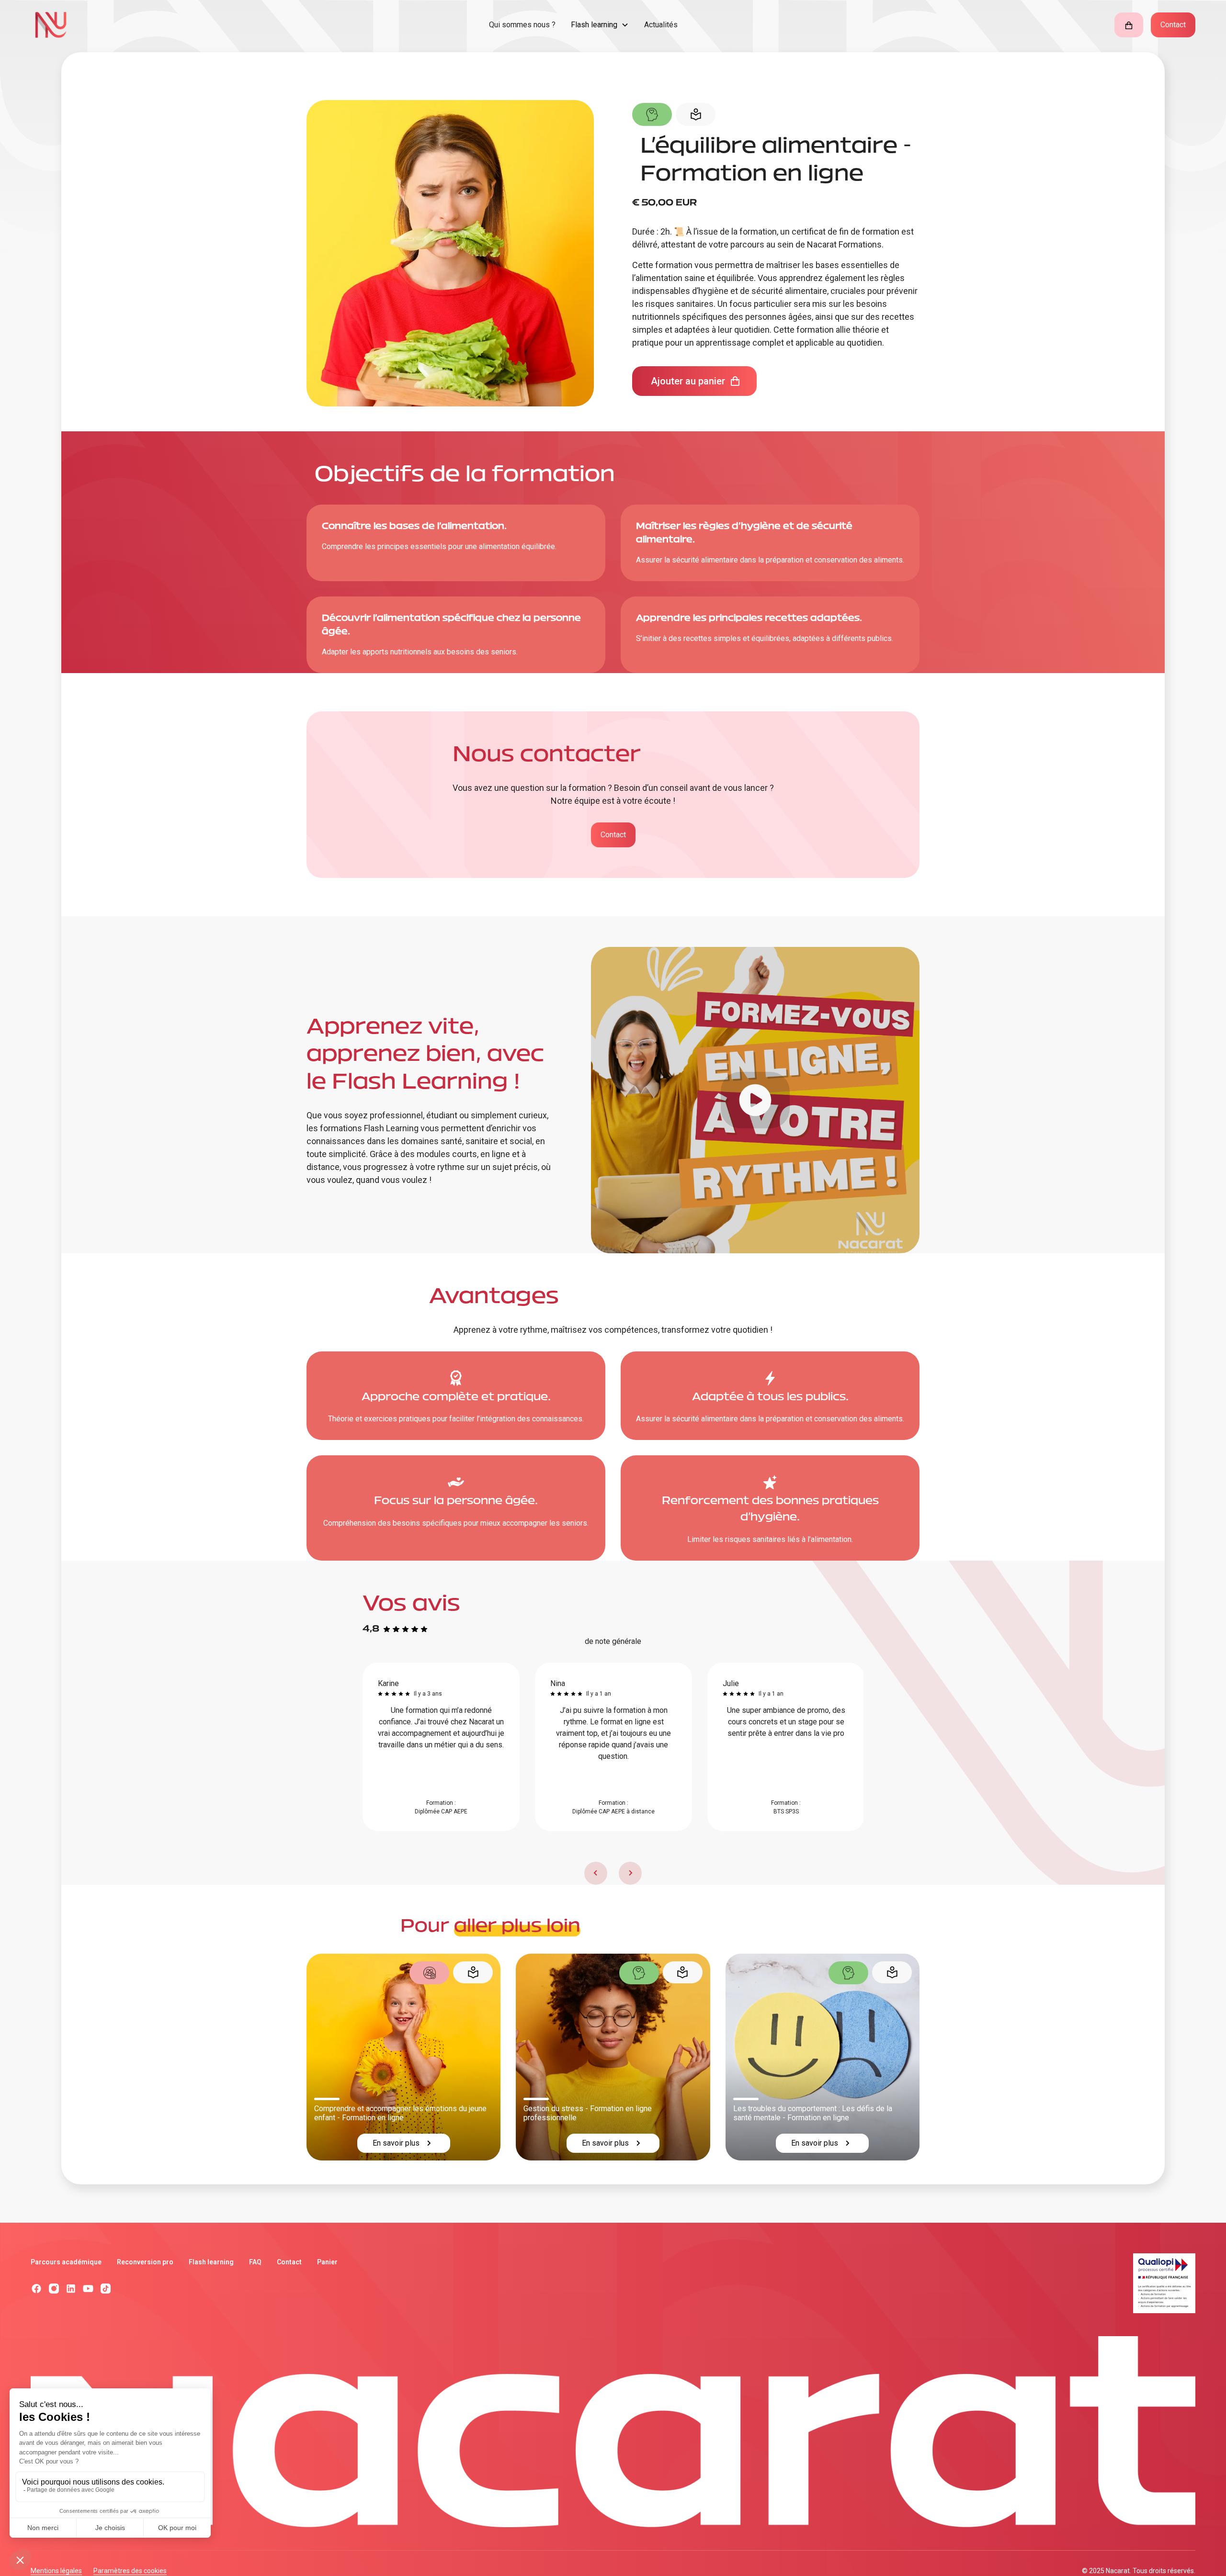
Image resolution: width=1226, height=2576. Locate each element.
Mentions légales (56, 2571)
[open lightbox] (755, 1100)
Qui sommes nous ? (522, 25)
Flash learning (211, 2262)
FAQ (255, 2262)
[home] (180, 25)
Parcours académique (66, 2262)
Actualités (661, 25)
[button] (600, 25)
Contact (1173, 25)
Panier (327, 2262)
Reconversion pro (145, 2262)
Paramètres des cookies (130, 2571)
